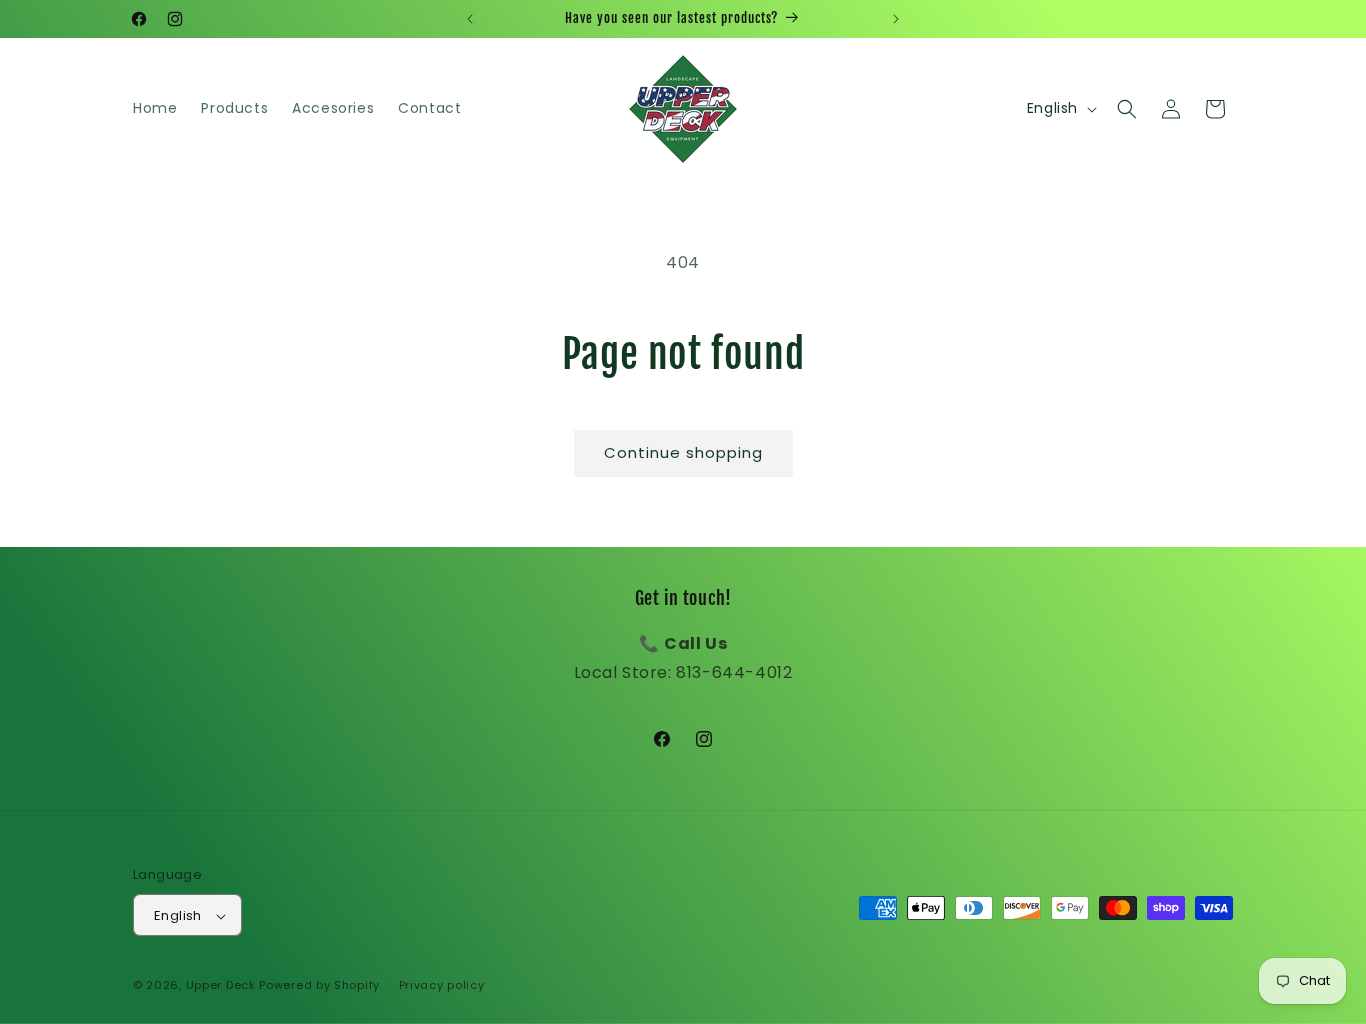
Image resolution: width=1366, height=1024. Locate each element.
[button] (1127, 109)
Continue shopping (683, 452)
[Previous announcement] (470, 19)
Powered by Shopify (319, 986)
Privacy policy (442, 985)
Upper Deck (221, 986)
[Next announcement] (896, 19)
